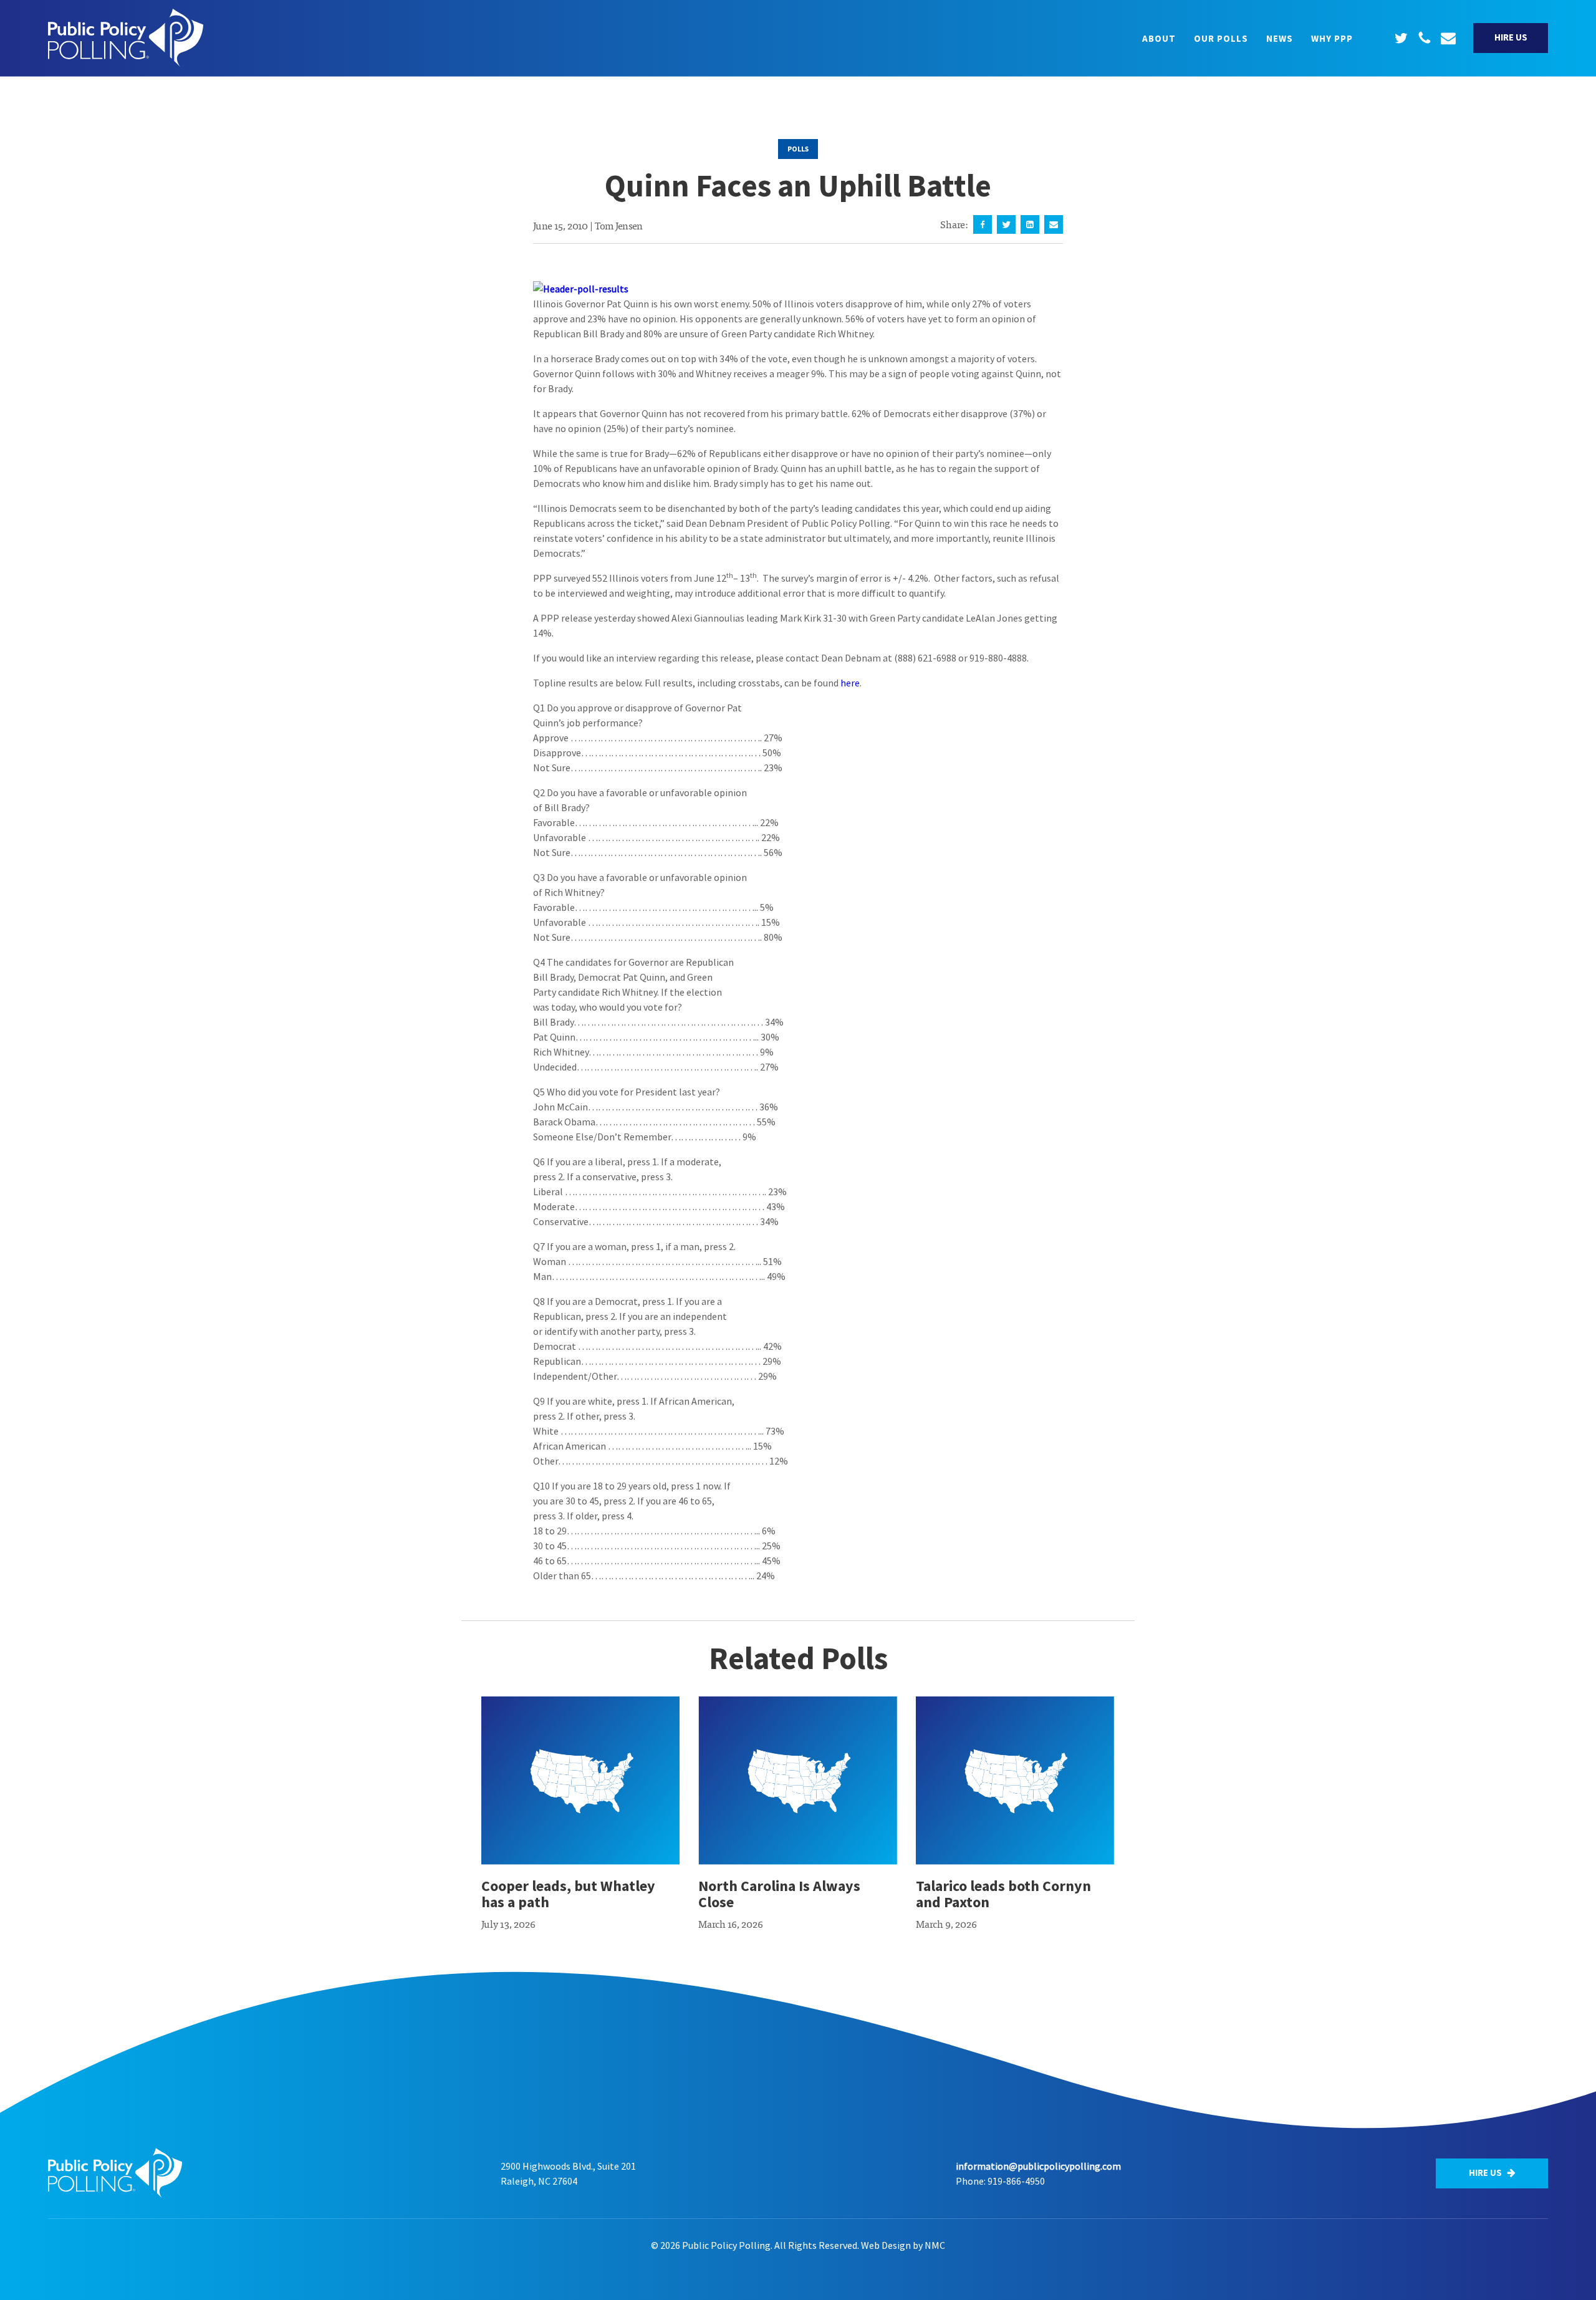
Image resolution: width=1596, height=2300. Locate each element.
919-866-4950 (1016, 2181)
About (1159, 38)
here (850, 683)
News (1280, 38)
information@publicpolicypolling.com (1038, 2166)
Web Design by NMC (903, 2245)
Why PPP (1332, 38)
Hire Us (1511, 37)
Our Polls (1221, 38)
